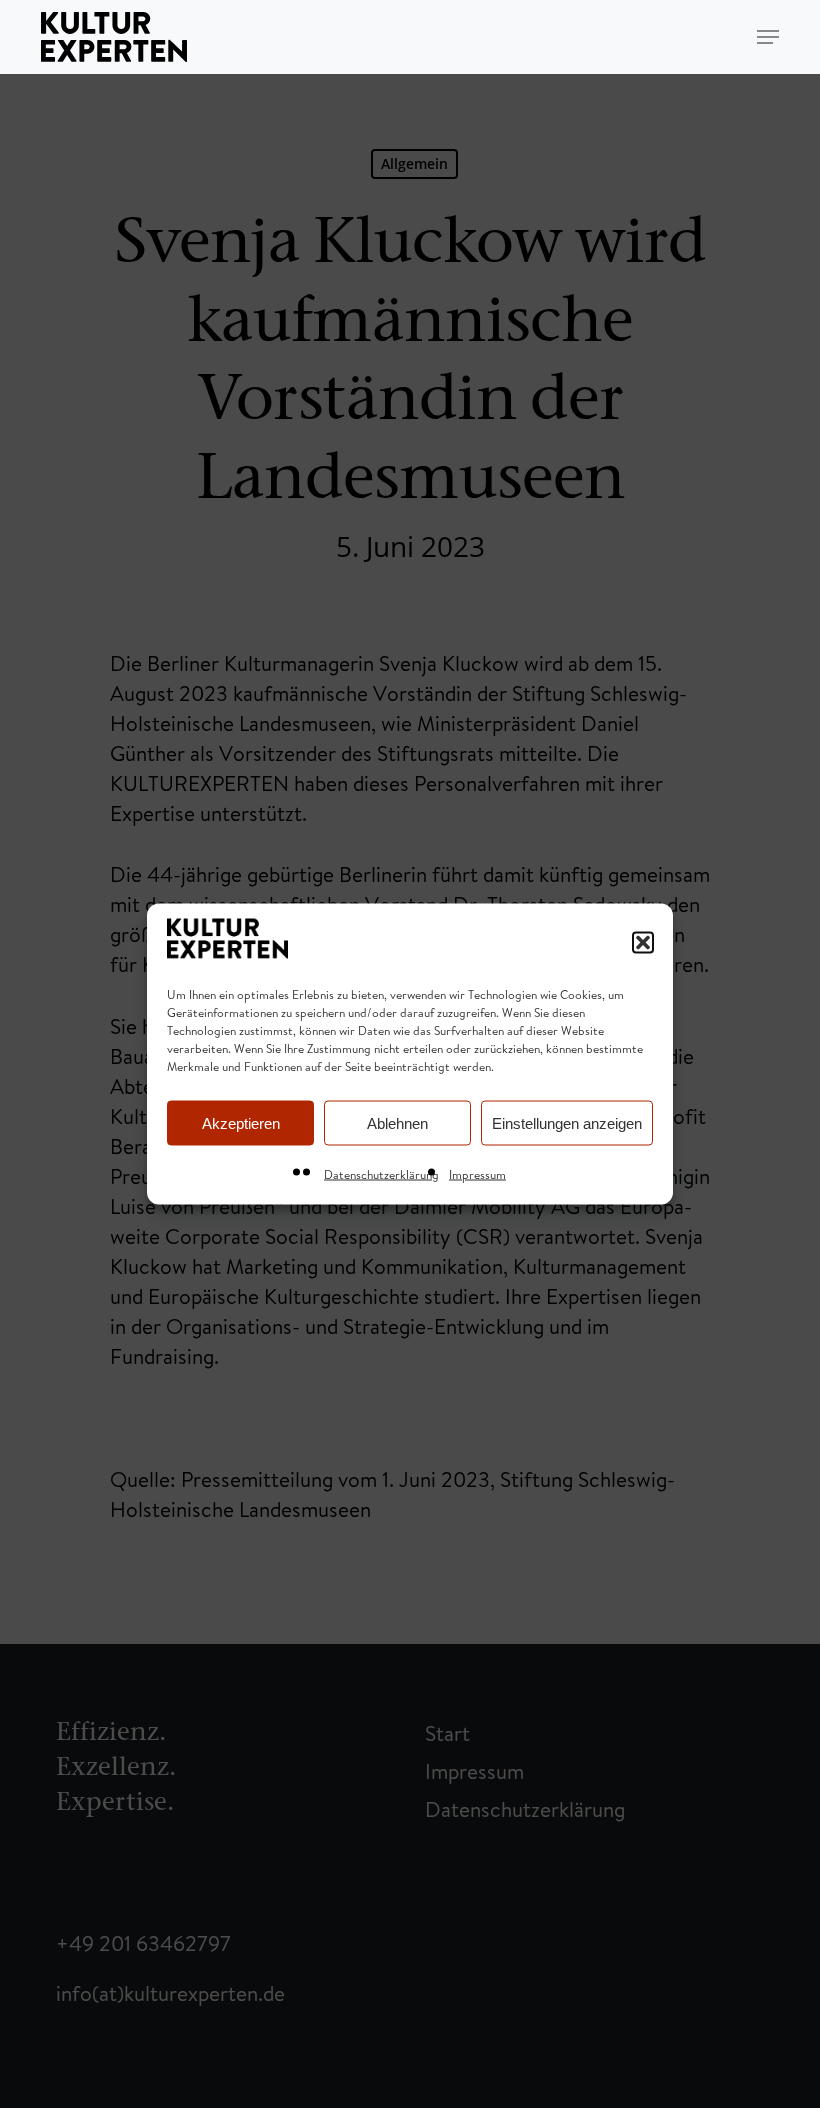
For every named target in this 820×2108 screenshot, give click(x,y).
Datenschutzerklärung (381, 1174)
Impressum (477, 1174)
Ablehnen (397, 1122)
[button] (643, 942)
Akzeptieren (241, 1122)
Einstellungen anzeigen (567, 1122)
